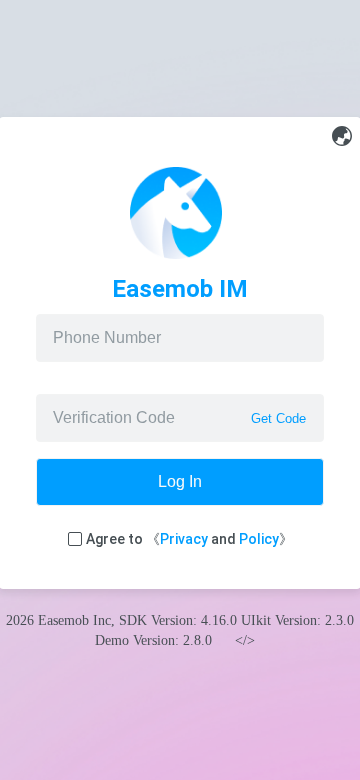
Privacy (184, 539)
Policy (259, 539)
